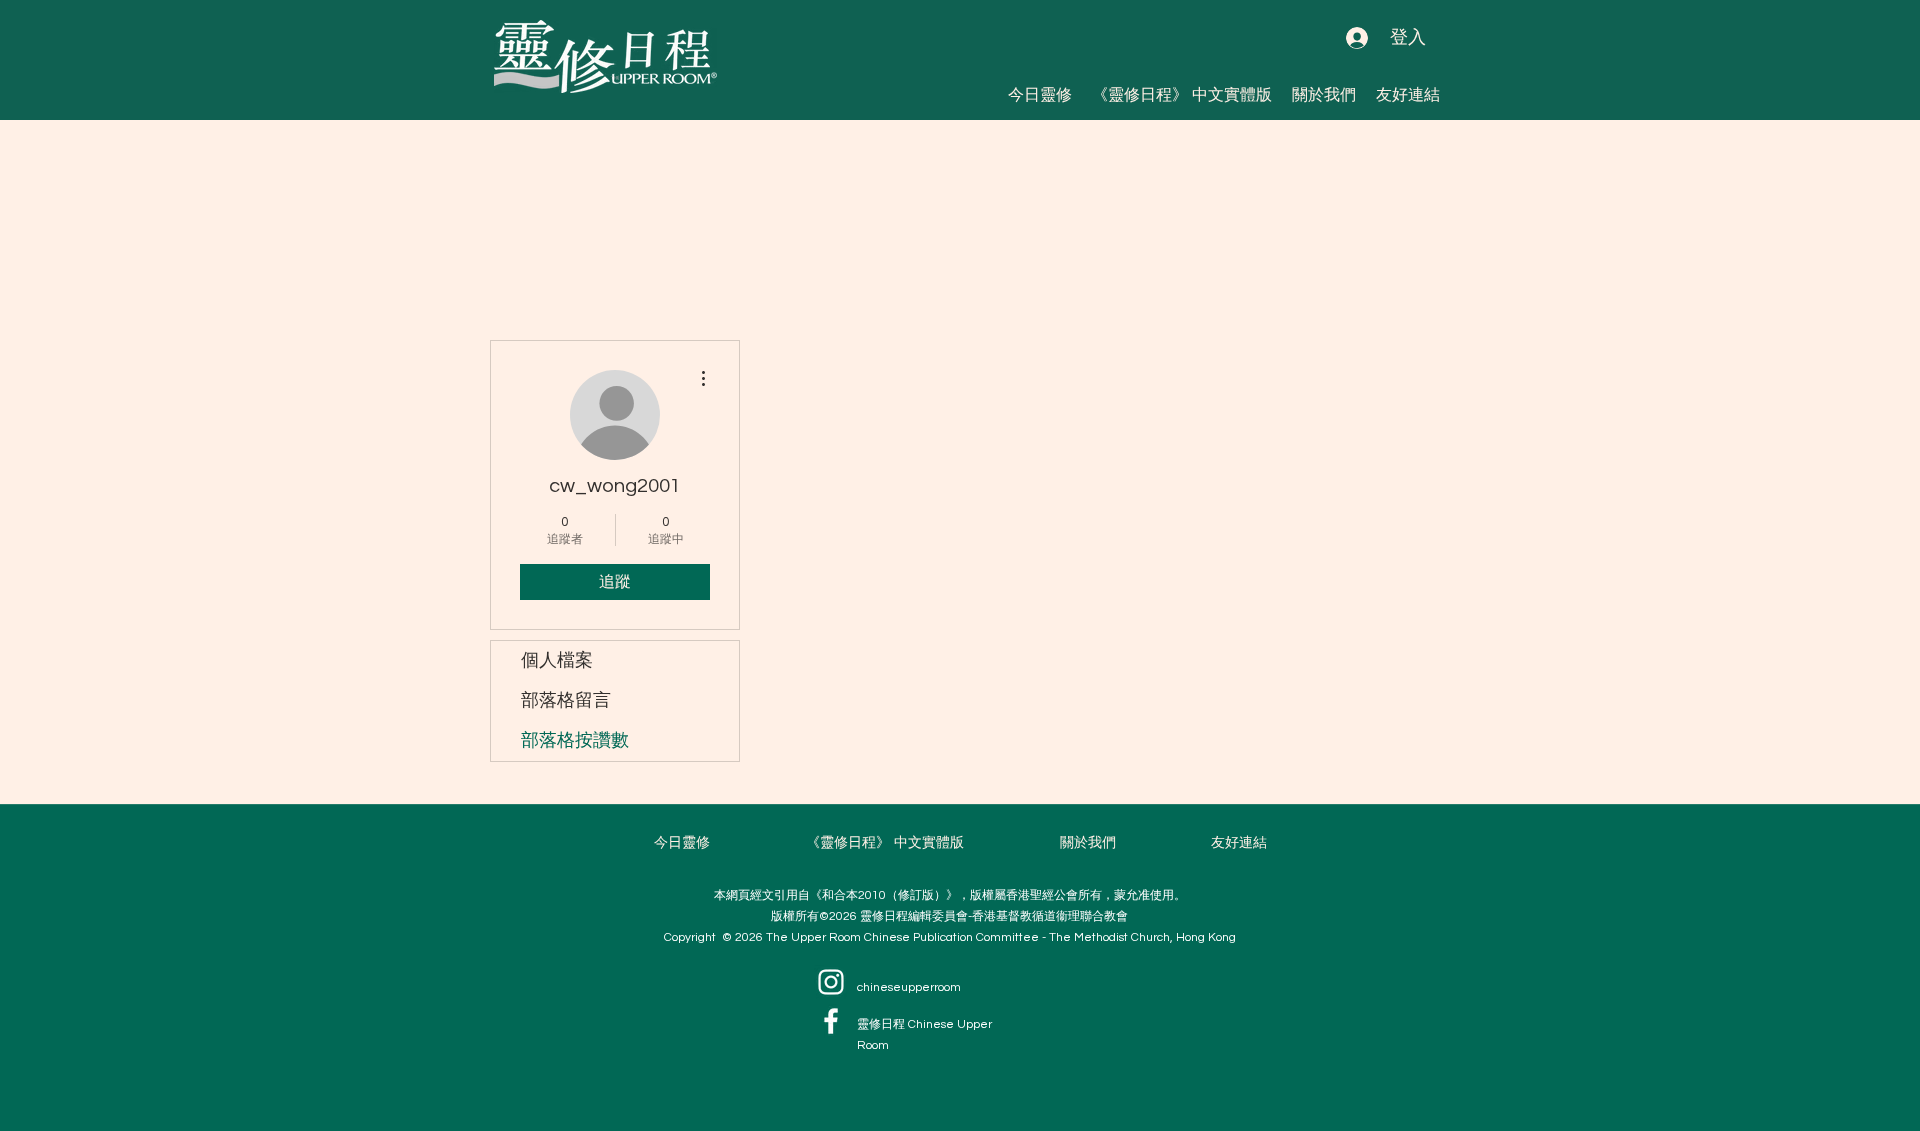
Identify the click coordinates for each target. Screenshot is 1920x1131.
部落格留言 (566, 700)
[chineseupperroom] (831, 982)
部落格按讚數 (575, 740)
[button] (1408, 94)
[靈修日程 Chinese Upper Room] (831, 1021)
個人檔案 (557, 660)
